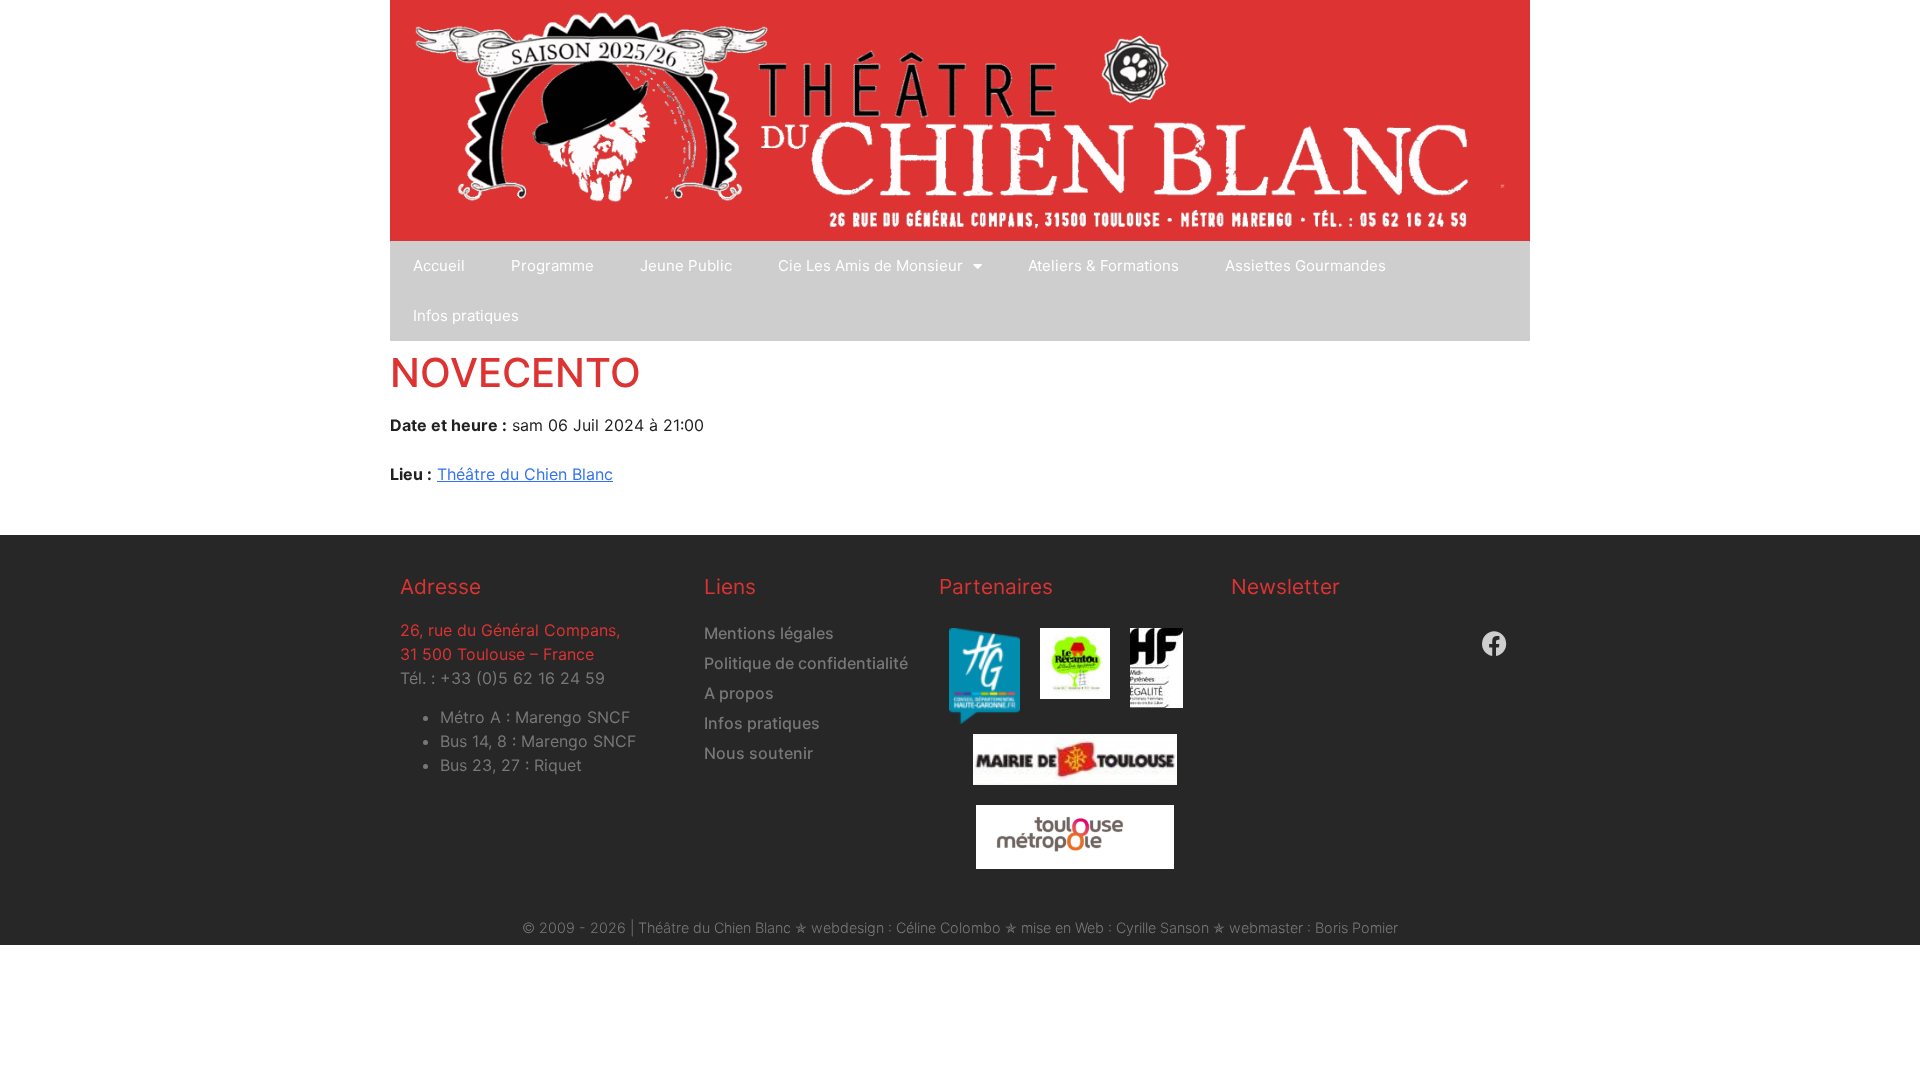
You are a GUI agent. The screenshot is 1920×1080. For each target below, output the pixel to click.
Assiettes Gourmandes (1305, 265)
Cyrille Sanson (1162, 927)
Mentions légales (769, 633)
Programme (552, 265)
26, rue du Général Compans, (510, 630)
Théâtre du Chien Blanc (525, 474)
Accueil (439, 265)
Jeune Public (686, 265)
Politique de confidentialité (806, 663)
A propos (739, 693)
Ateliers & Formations (1103, 265)
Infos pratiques (466, 315)
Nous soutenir (758, 753)
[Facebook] (1494, 643)
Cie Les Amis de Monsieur (870, 265)
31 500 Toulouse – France (497, 654)
